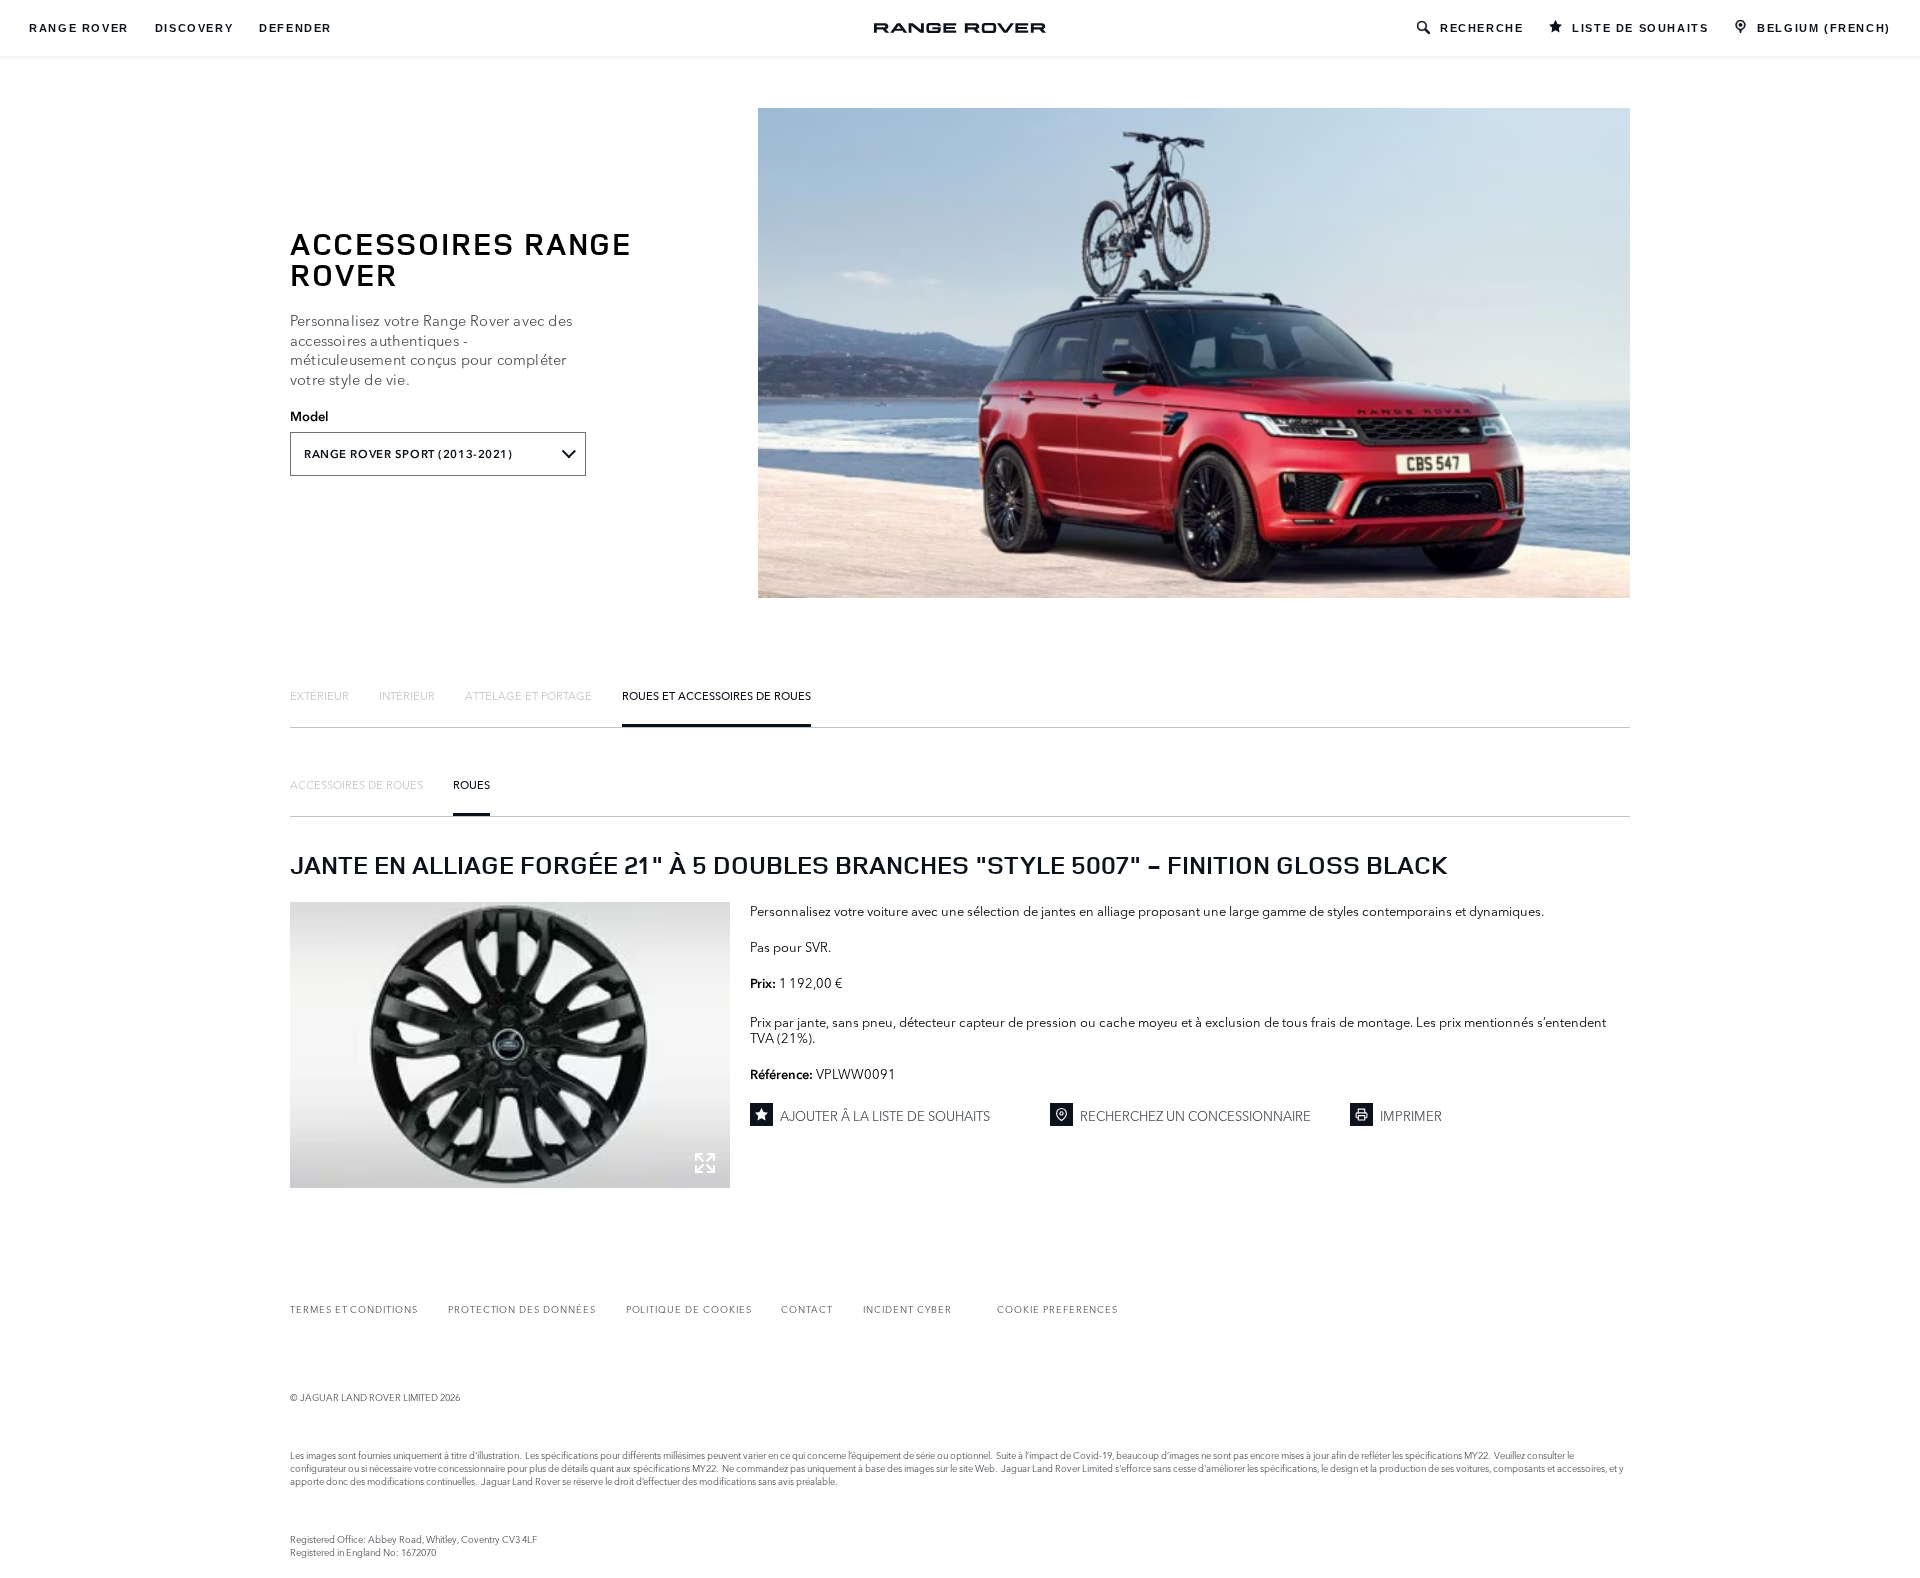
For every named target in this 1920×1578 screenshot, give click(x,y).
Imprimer (1411, 1115)
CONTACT (807, 1308)
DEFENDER (295, 28)
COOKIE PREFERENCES (1057, 1308)
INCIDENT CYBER (907, 1308)
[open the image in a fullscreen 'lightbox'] (510, 1045)
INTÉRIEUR (407, 695)
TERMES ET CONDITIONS (354, 1308)
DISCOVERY (194, 28)
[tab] (319, 695)
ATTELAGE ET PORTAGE (528, 695)
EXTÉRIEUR (319, 695)
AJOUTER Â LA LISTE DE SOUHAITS (885, 1115)
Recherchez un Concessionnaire (1195, 1115)
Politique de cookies (689, 1308)
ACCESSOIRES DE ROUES (356, 784)
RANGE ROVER (79, 28)
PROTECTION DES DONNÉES (522, 1308)
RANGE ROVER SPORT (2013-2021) (408, 454)
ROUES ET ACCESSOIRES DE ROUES (716, 695)
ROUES (471, 784)
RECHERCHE (1481, 28)
